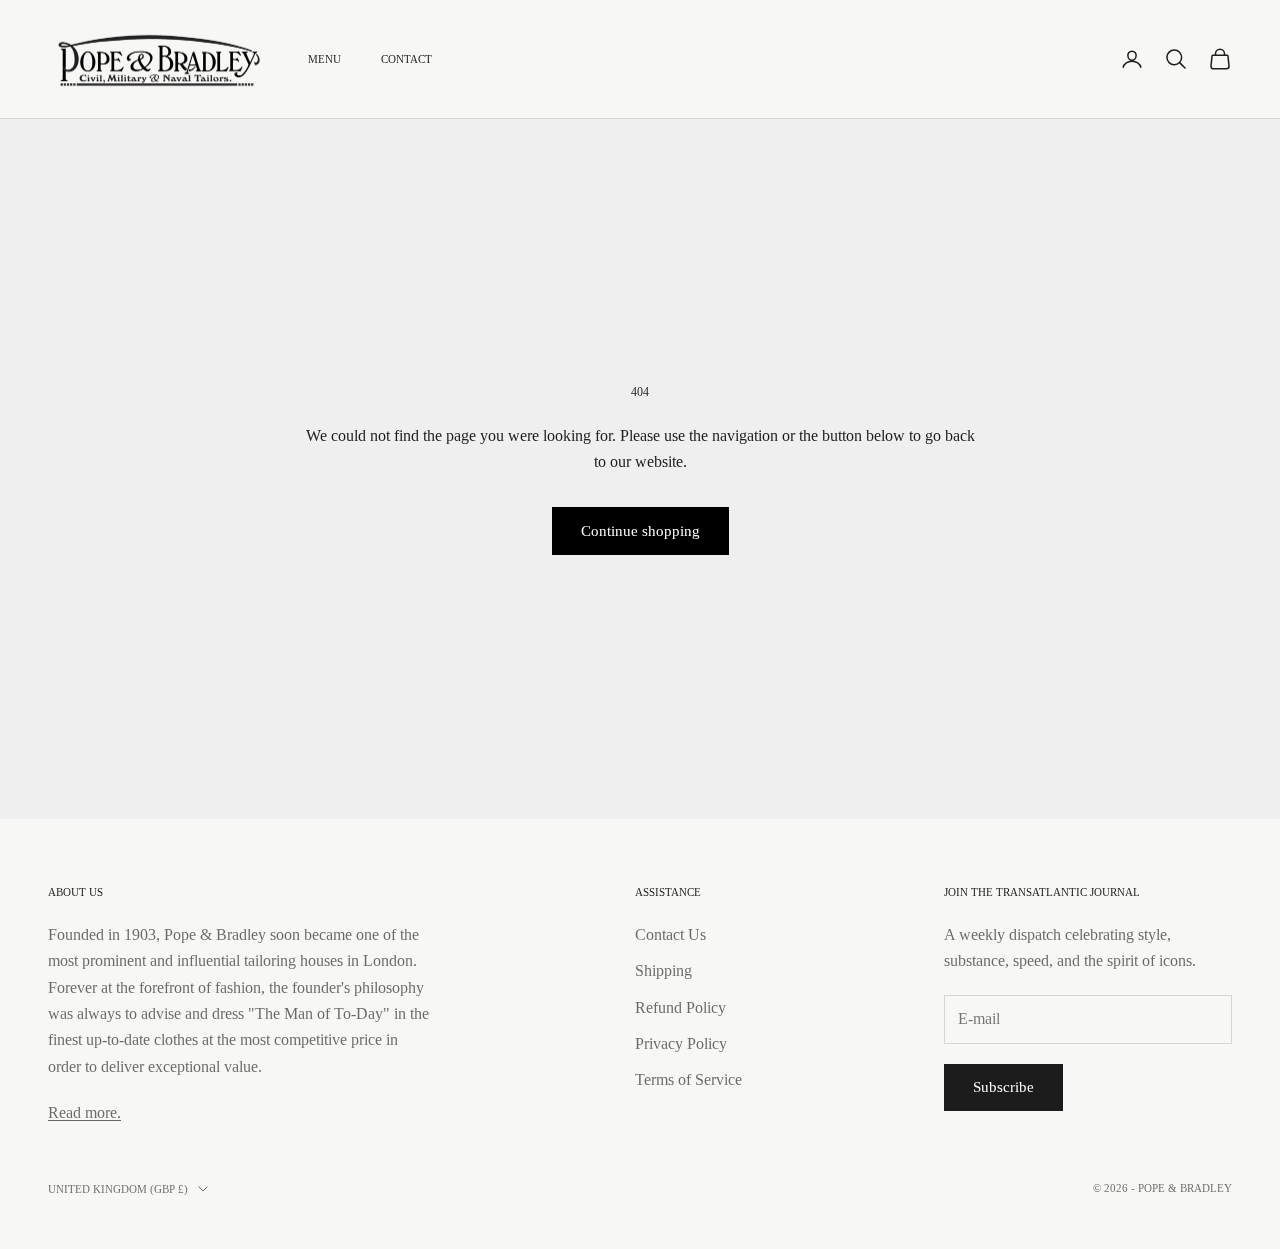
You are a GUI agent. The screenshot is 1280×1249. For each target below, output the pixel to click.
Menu (324, 59)
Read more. (84, 1112)
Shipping (663, 970)
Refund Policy (680, 1007)
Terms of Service (688, 1079)
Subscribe (1003, 1087)
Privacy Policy (681, 1043)
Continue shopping (640, 531)
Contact (406, 59)
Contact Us (670, 934)
